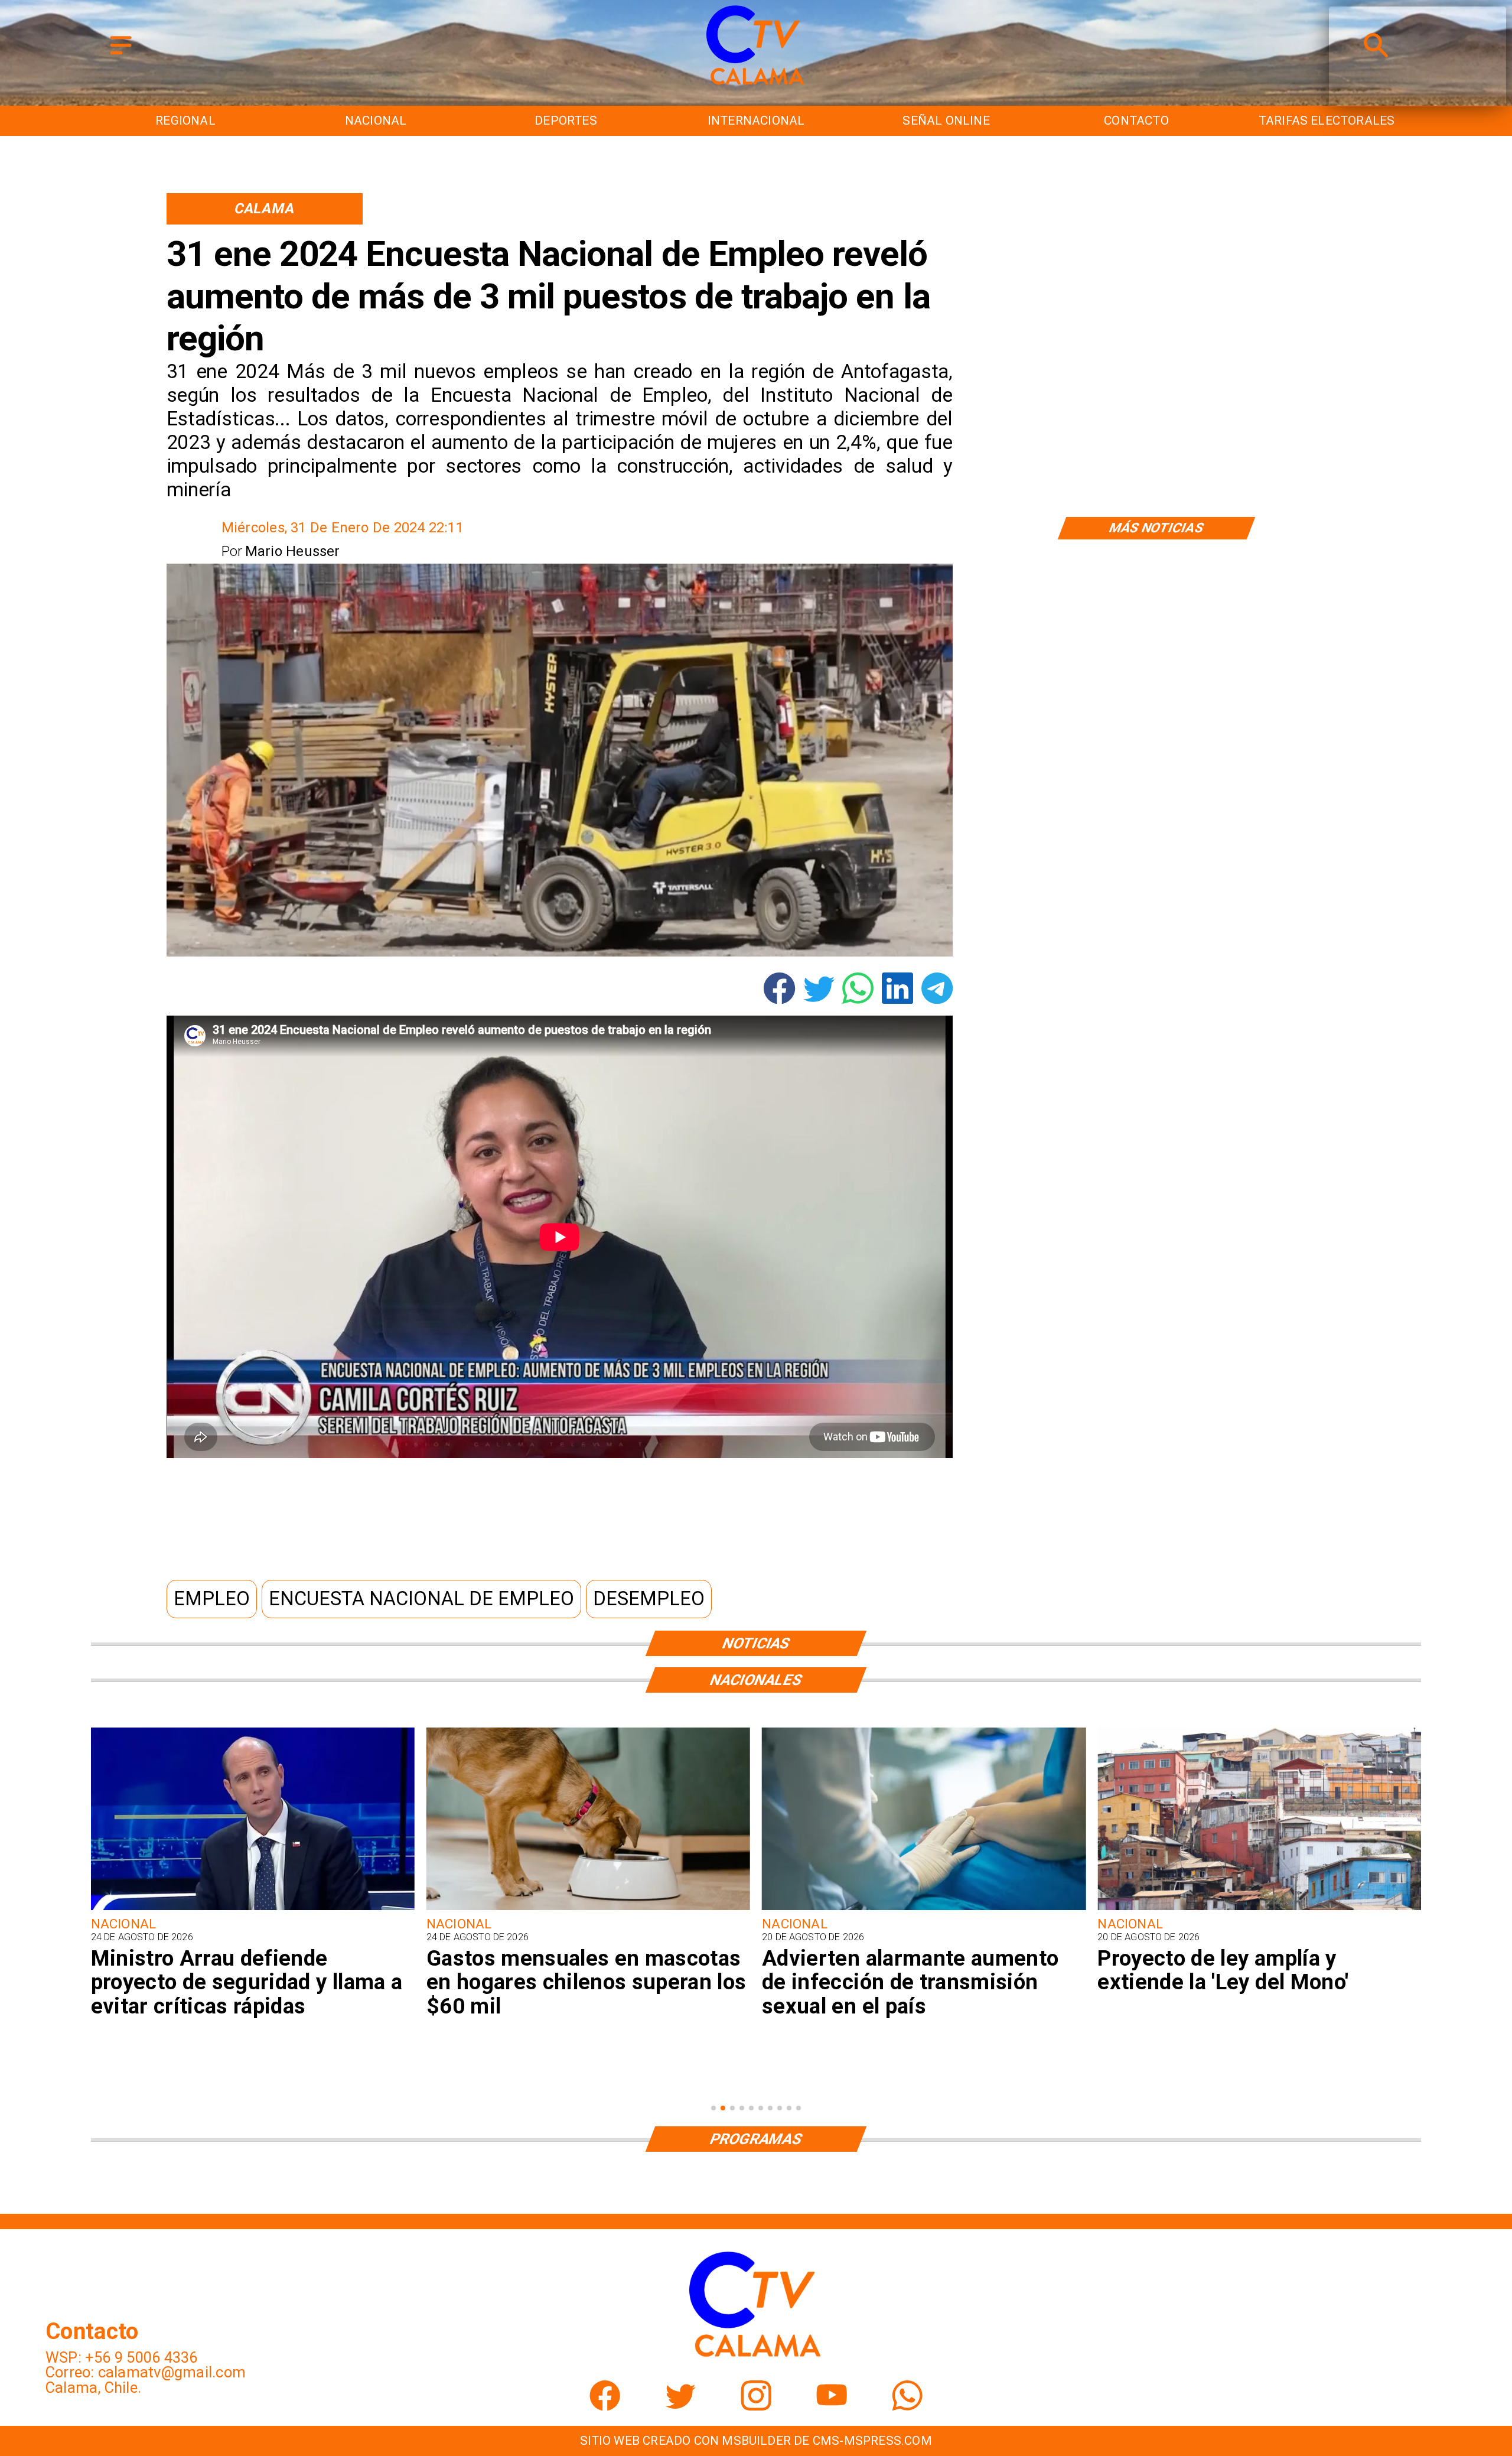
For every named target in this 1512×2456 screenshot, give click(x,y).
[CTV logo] (756, 86)
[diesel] (1259, 1909)
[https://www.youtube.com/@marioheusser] (832, 2405)
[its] (588, 1909)
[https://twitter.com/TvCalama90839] (680, 2405)
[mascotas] (253, 1909)
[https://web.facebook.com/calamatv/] (605, 2405)
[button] (212, 1599)
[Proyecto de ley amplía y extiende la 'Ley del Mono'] (924, 1909)
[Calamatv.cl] (121, 55)
